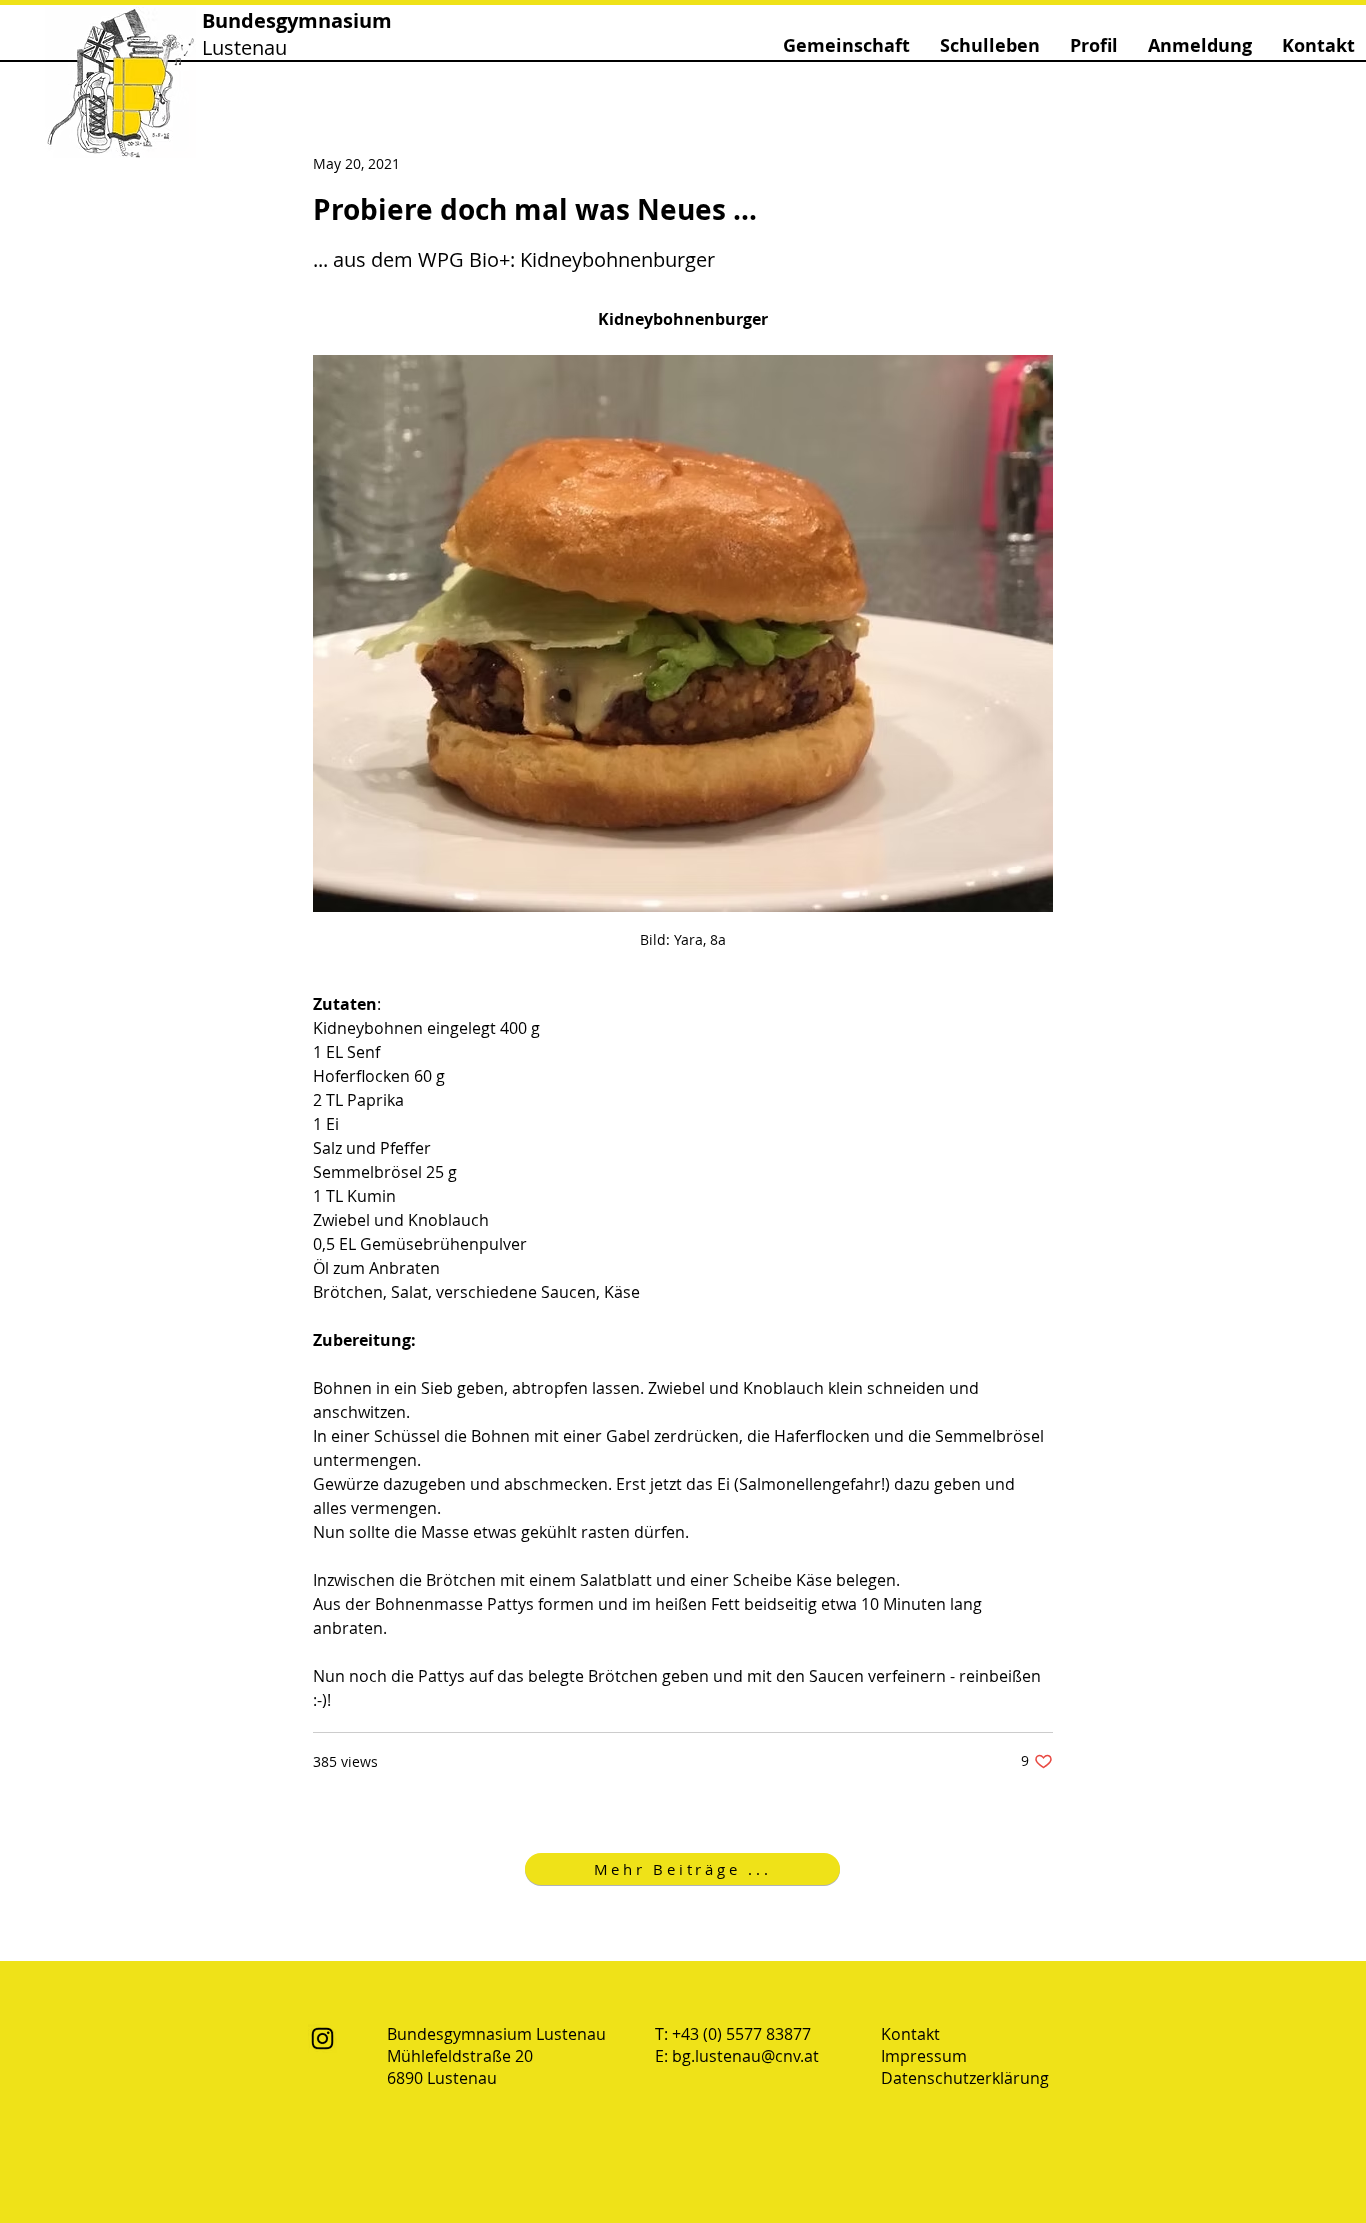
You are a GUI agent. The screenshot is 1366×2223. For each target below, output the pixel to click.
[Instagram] (322, 2038)
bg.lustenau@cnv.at (745, 2056)
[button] (846, 45)
